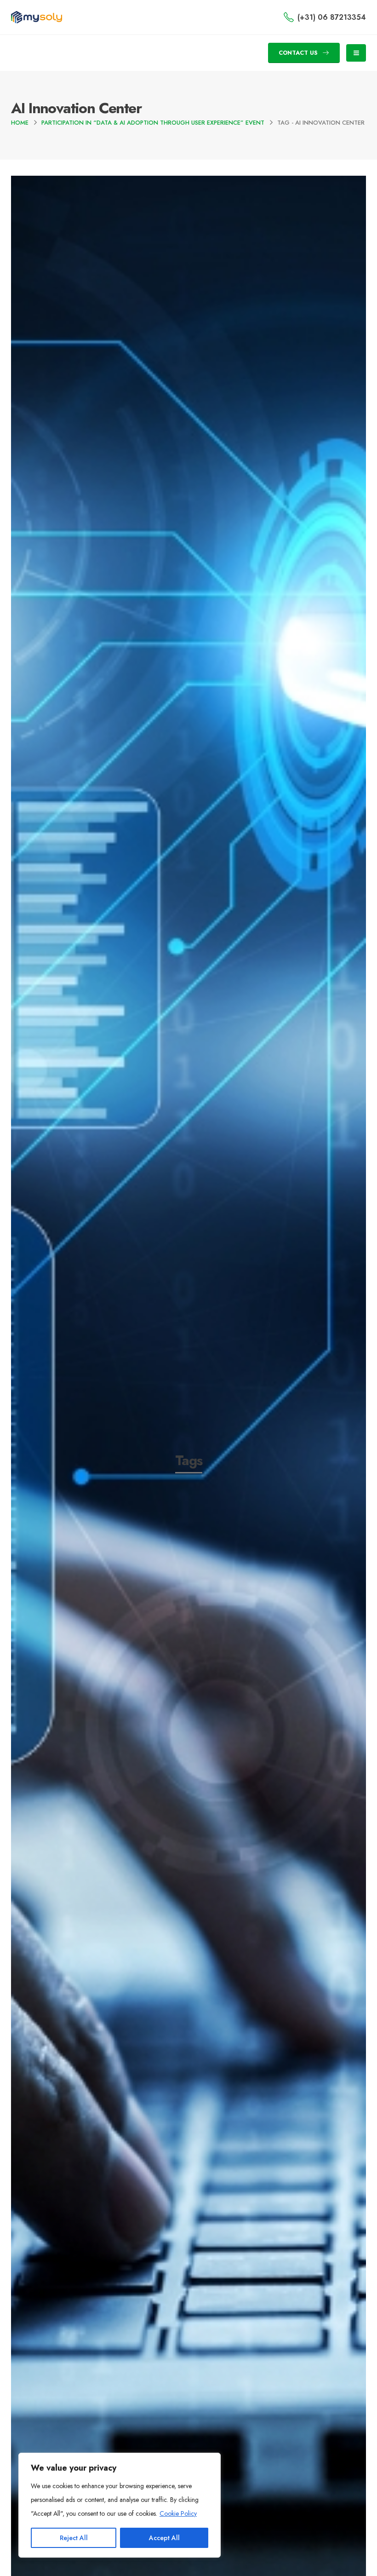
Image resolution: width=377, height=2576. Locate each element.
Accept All (164, 2538)
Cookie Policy (178, 2513)
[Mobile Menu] (356, 53)
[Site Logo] (37, 17)
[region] (120, 2505)
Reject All (74, 2538)
